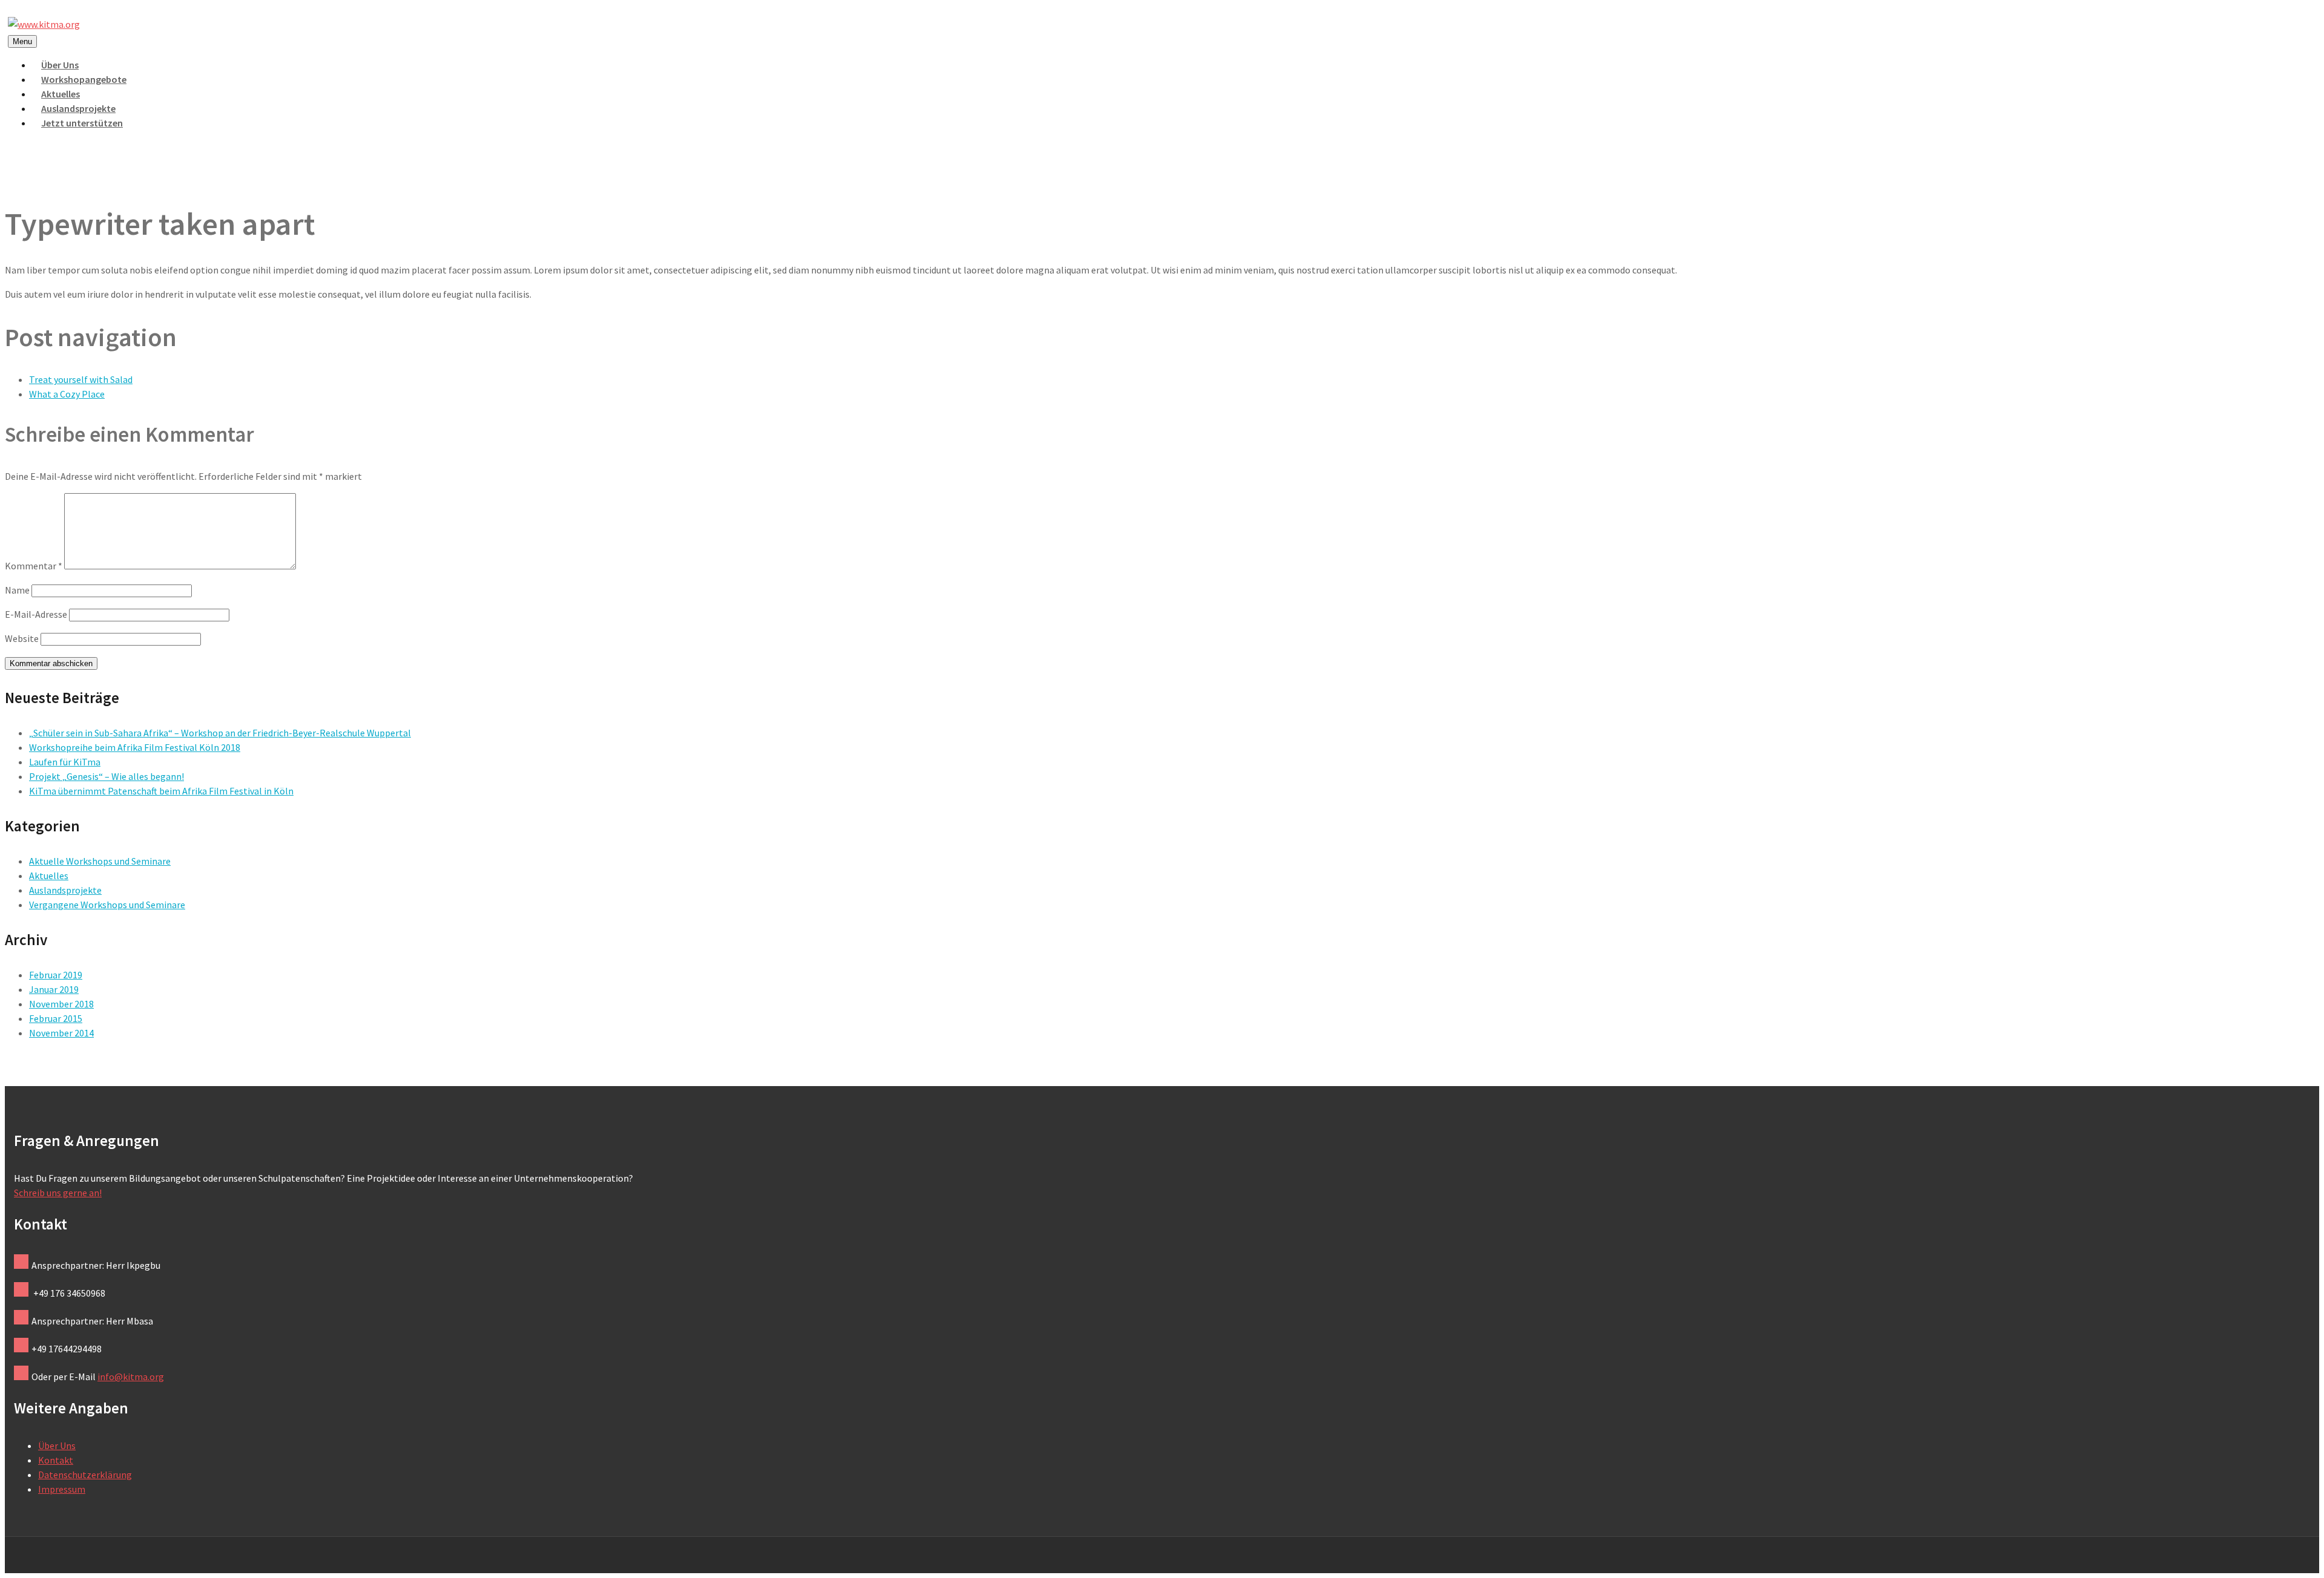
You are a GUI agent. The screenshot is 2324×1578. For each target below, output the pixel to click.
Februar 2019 (56, 975)
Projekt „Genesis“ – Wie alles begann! (107, 776)
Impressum (62, 1489)
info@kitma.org (131, 1377)
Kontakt (56, 1460)
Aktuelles (49, 876)
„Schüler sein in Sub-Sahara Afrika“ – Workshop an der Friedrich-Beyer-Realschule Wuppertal (220, 733)
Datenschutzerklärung (85, 1475)
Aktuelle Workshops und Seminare (100, 861)
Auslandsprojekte (65, 890)
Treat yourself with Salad (81, 379)
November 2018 (61, 1004)
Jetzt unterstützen (82, 123)
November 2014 (61, 1033)
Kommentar (34, 566)
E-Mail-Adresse (36, 614)
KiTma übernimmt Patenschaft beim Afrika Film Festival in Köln (161, 791)
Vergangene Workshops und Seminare (107, 905)
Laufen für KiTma (65, 762)
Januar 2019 (54, 989)
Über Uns (57, 1445)
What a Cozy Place (67, 394)
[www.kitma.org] (44, 24)
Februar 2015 (56, 1018)
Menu (22, 41)
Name (17, 590)
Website (22, 638)
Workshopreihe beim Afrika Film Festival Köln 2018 (135, 747)
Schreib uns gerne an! (58, 1193)
